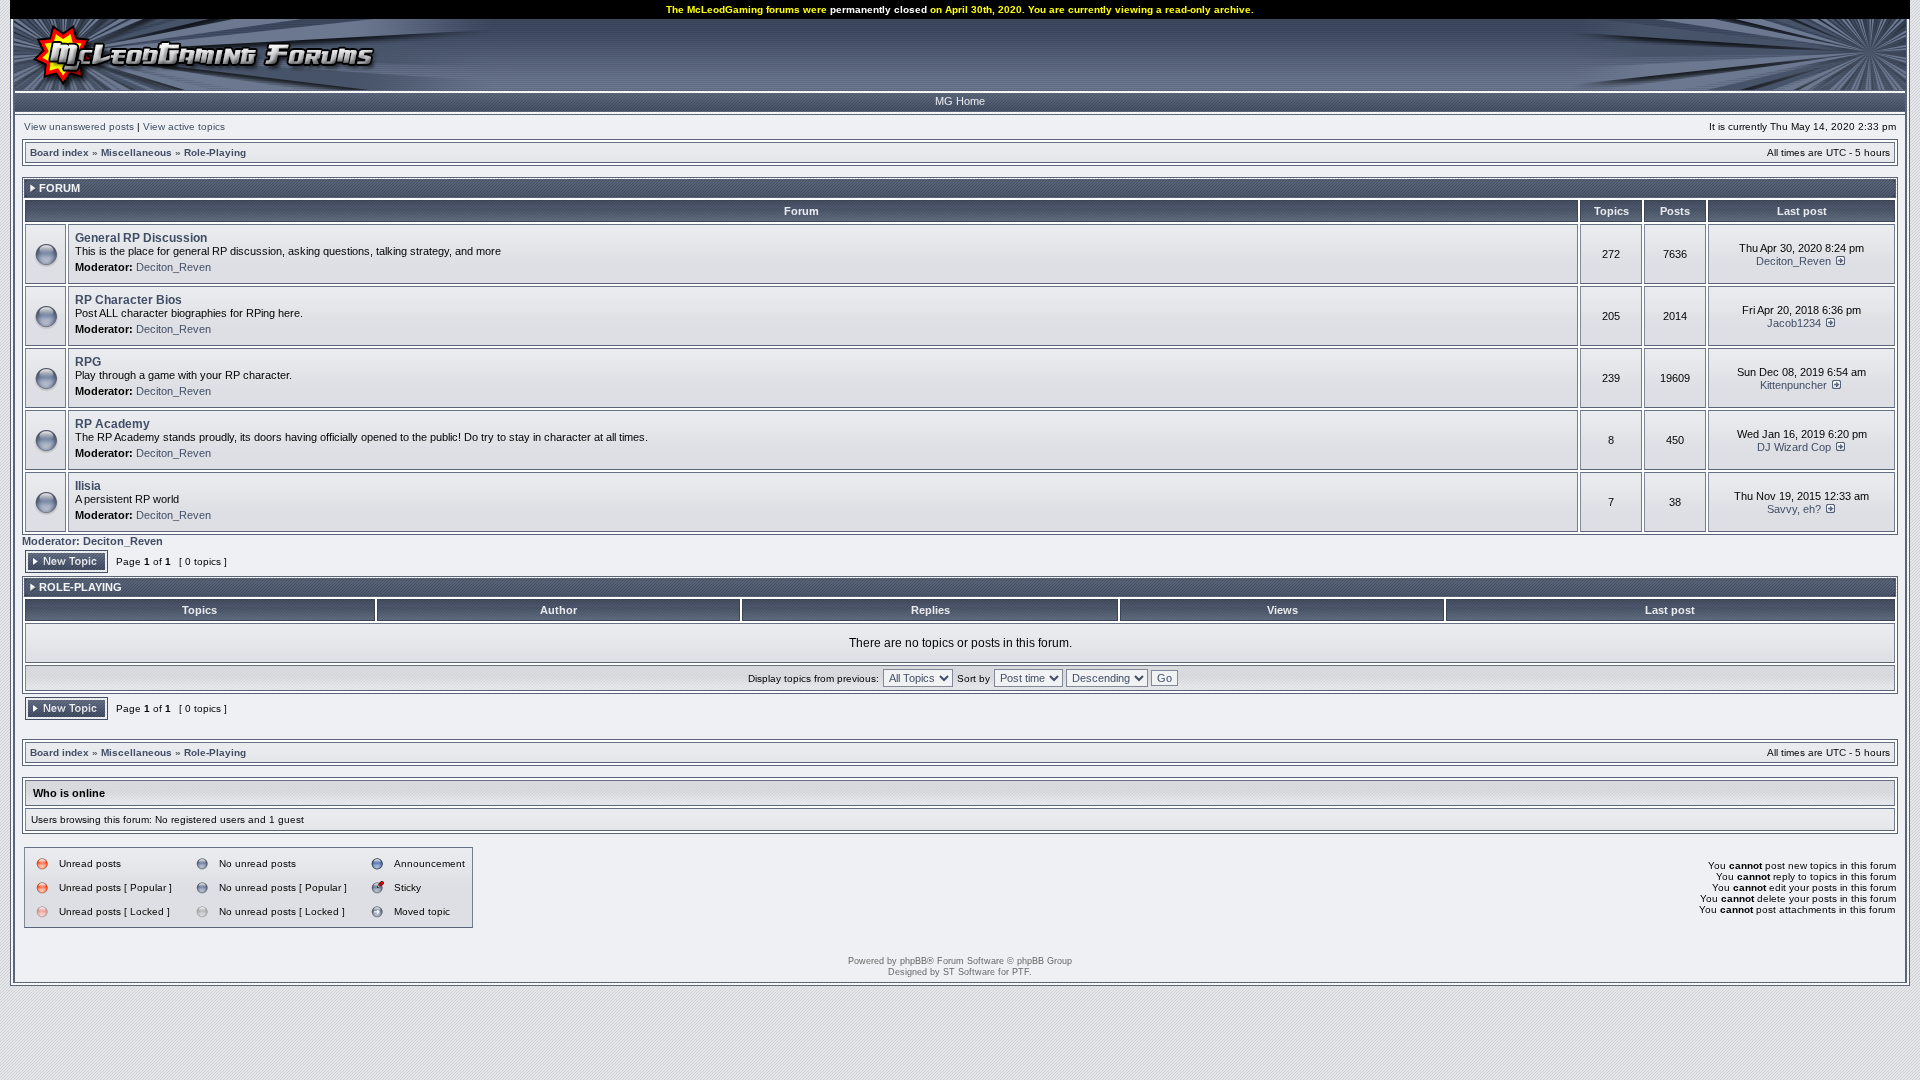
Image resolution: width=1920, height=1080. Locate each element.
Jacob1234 (1794, 323)
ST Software (969, 972)
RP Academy (112, 424)
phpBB (913, 961)
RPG (88, 362)
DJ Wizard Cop (1794, 447)
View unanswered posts (79, 126)
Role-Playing (215, 152)
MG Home (960, 101)
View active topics (184, 126)
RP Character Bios (128, 300)
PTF (1020, 972)
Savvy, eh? (1794, 509)
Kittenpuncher (1793, 385)
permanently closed (878, 9)
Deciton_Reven (173, 267)
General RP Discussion (141, 238)
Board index (59, 152)
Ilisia (88, 486)
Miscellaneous (136, 152)
